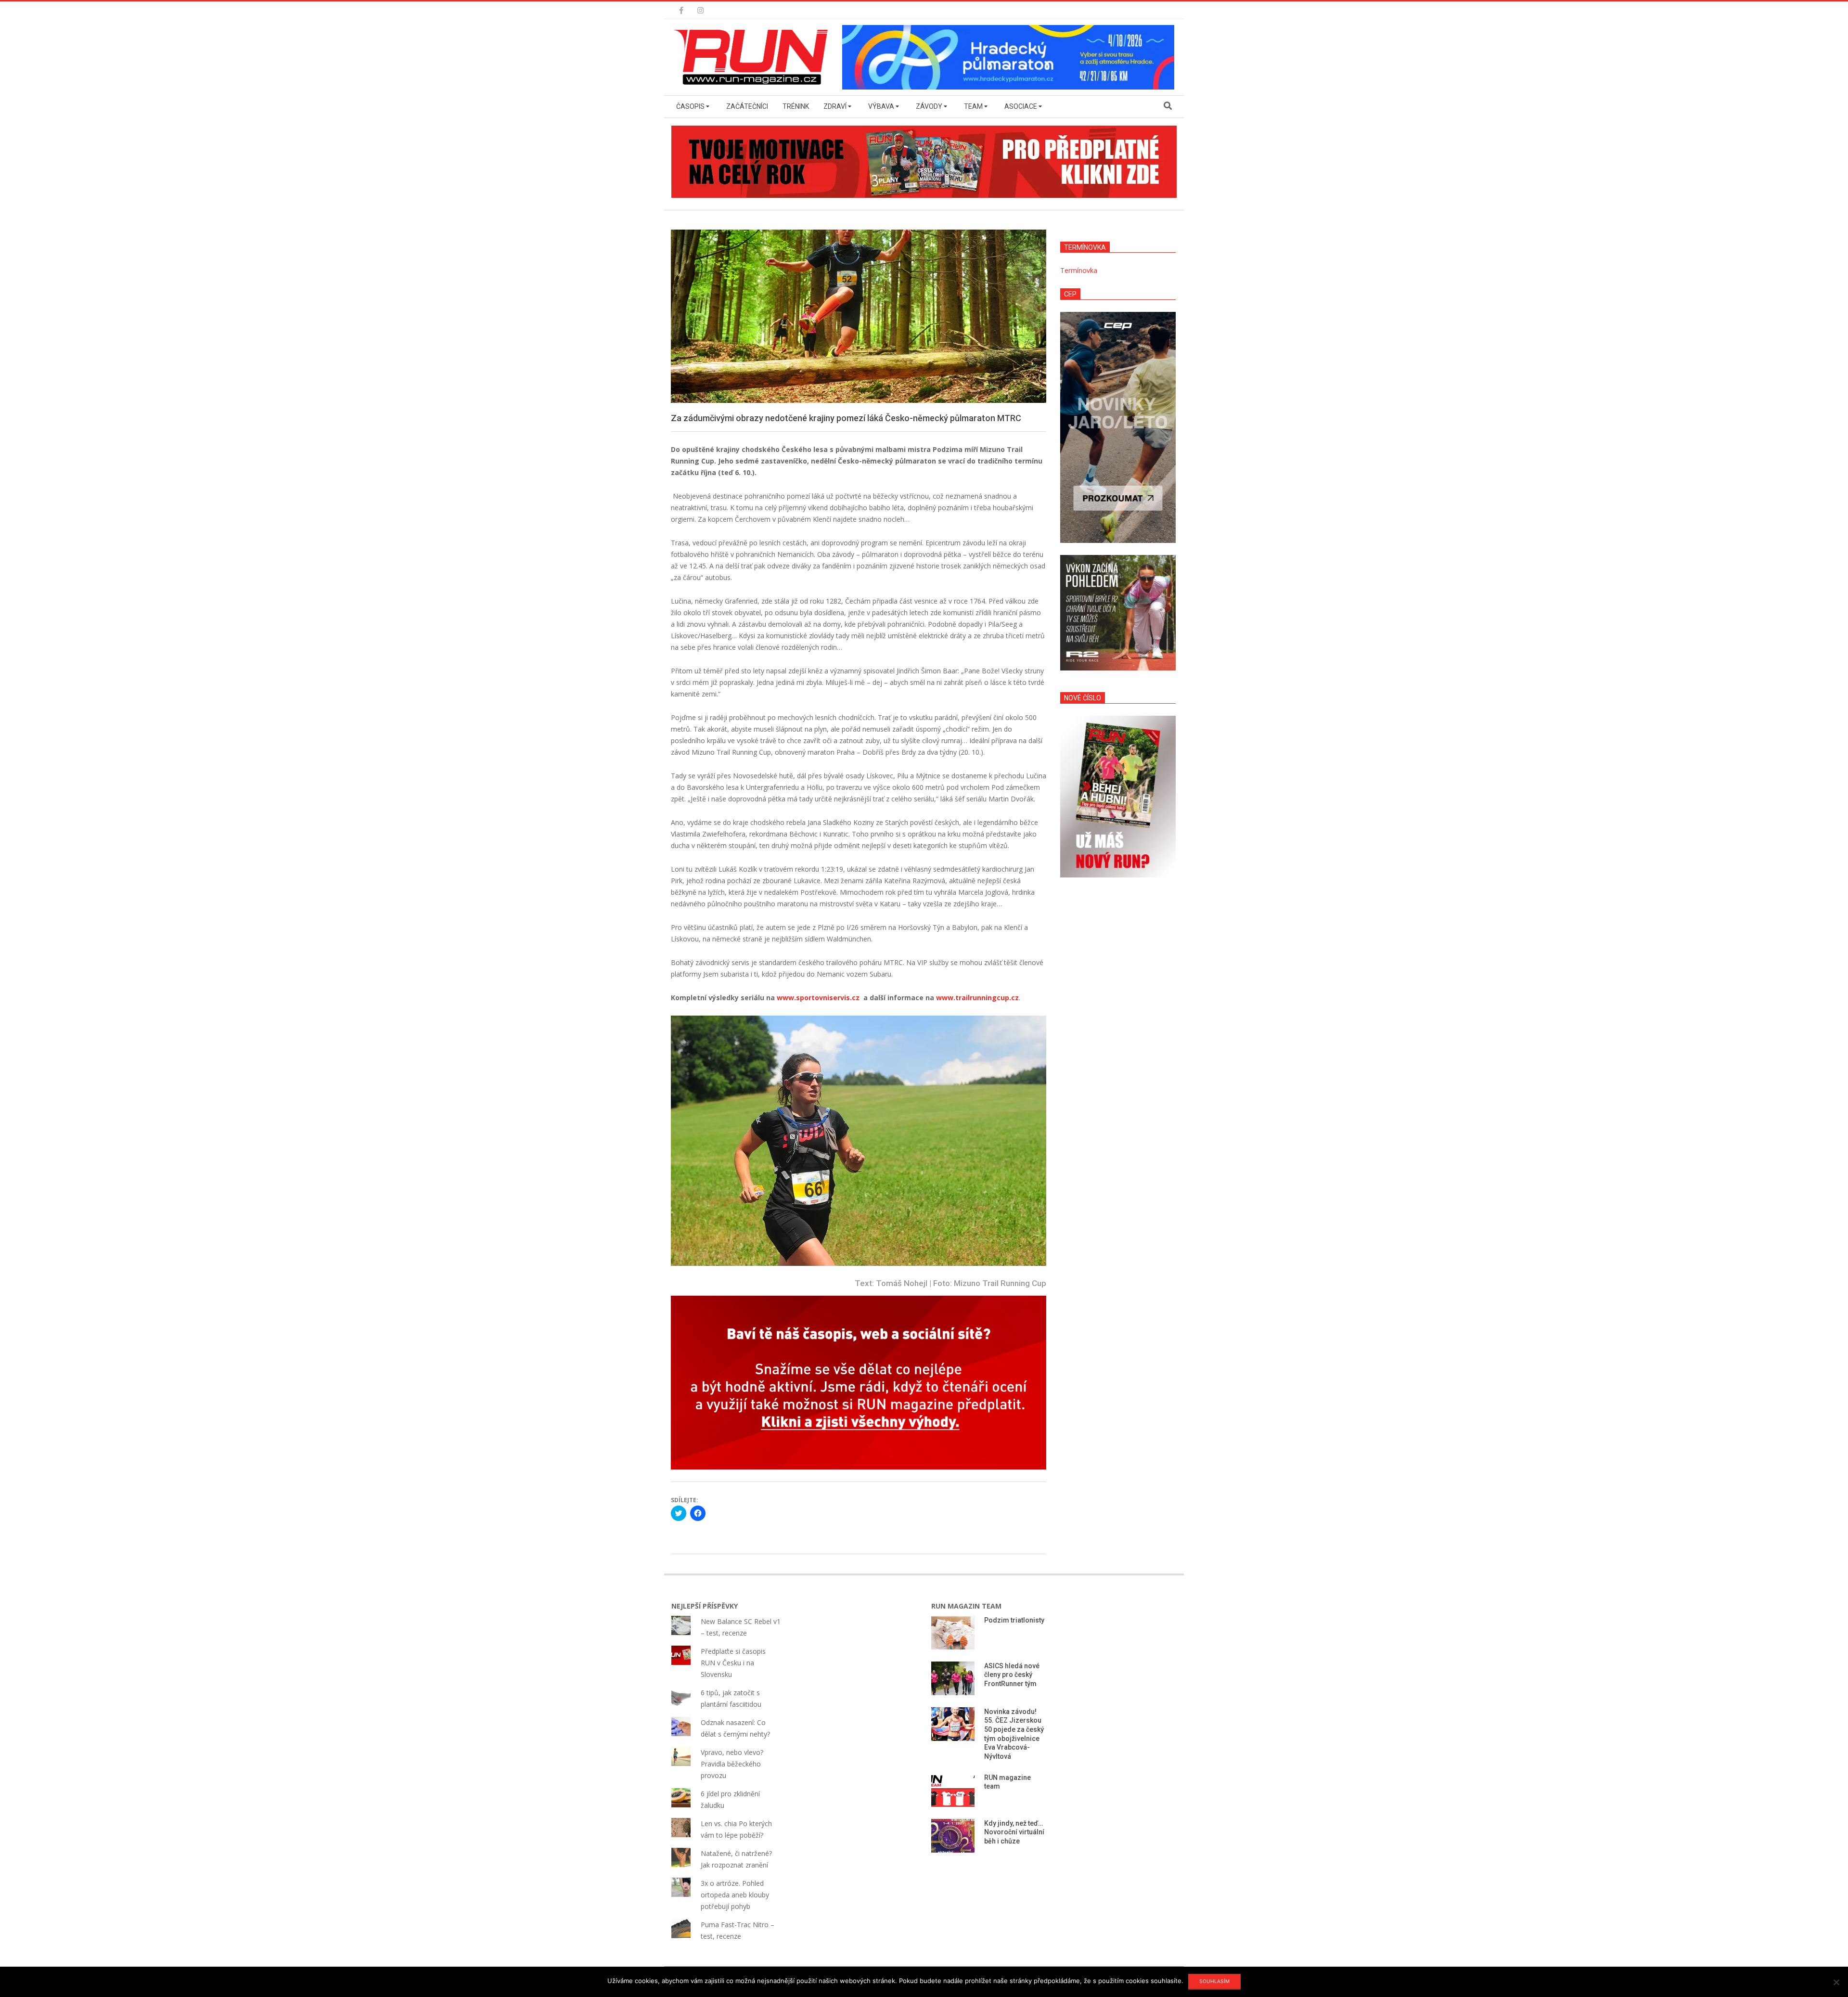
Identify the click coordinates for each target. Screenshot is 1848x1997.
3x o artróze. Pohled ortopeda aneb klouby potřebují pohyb (735, 1895)
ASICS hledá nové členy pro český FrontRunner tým (1012, 1675)
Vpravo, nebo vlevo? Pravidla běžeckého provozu (732, 1764)
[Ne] (1836, 1982)
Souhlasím (1214, 1981)
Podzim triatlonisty (1014, 1620)
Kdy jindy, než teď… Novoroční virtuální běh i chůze (1014, 1832)
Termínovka (1079, 270)
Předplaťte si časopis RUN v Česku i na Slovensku (733, 1663)
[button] (753, 57)
